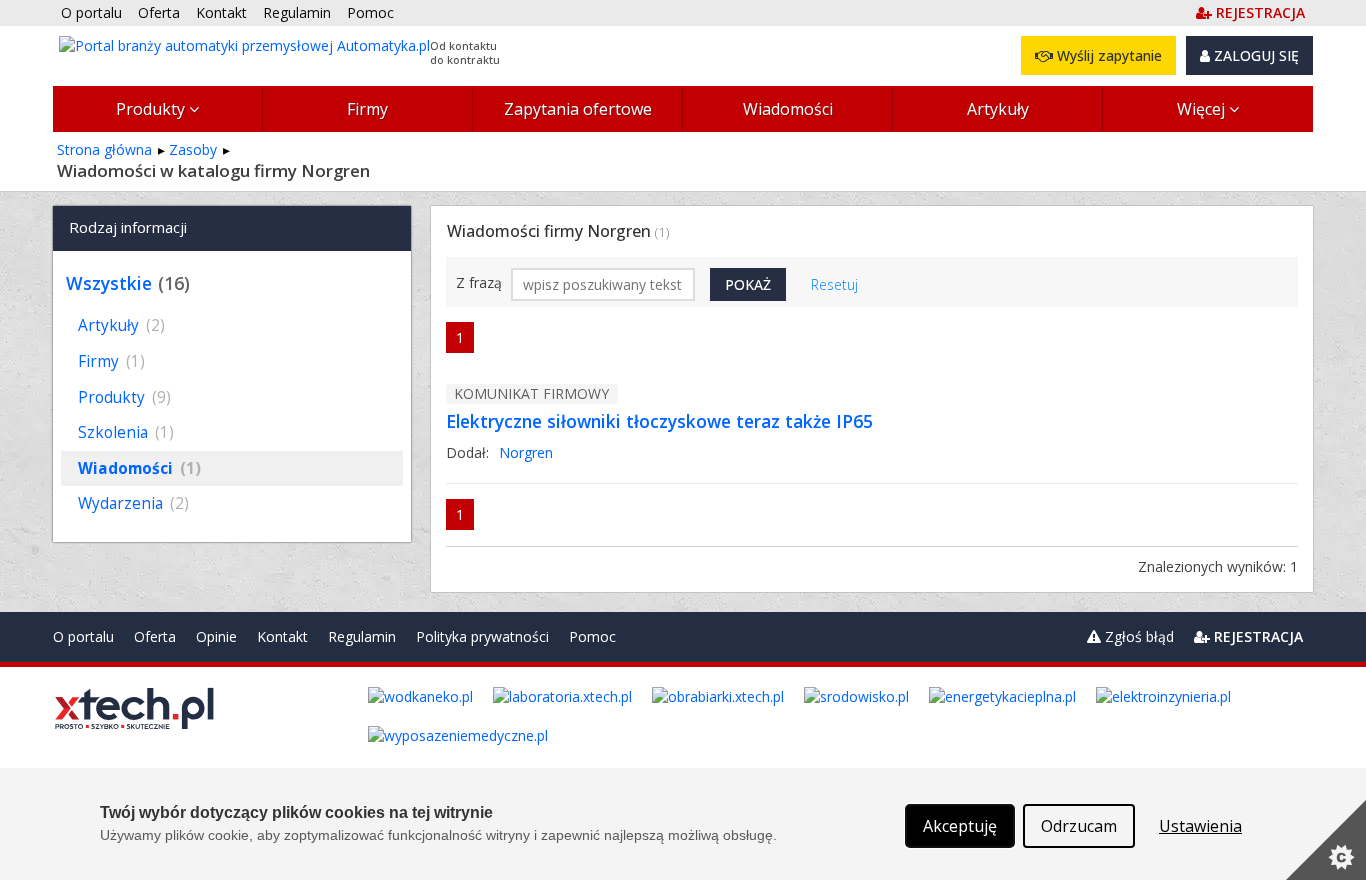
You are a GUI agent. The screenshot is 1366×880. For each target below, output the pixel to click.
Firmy (367, 109)
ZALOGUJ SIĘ (1254, 55)
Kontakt (282, 636)
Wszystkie (109, 283)
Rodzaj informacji (128, 227)
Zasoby (193, 149)
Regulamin (362, 636)
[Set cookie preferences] (1326, 840)
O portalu (83, 636)
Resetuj (834, 284)
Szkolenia (126, 432)
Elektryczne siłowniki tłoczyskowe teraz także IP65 (659, 421)
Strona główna (104, 149)
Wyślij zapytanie (1107, 55)
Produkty (152, 109)
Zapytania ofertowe (578, 109)
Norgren (526, 452)
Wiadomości (788, 109)
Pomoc (592, 636)
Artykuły (998, 109)
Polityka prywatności (482, 636)
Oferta (155, 636)
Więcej (1203, 109)
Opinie (216, 636)
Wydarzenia (133, 503)
